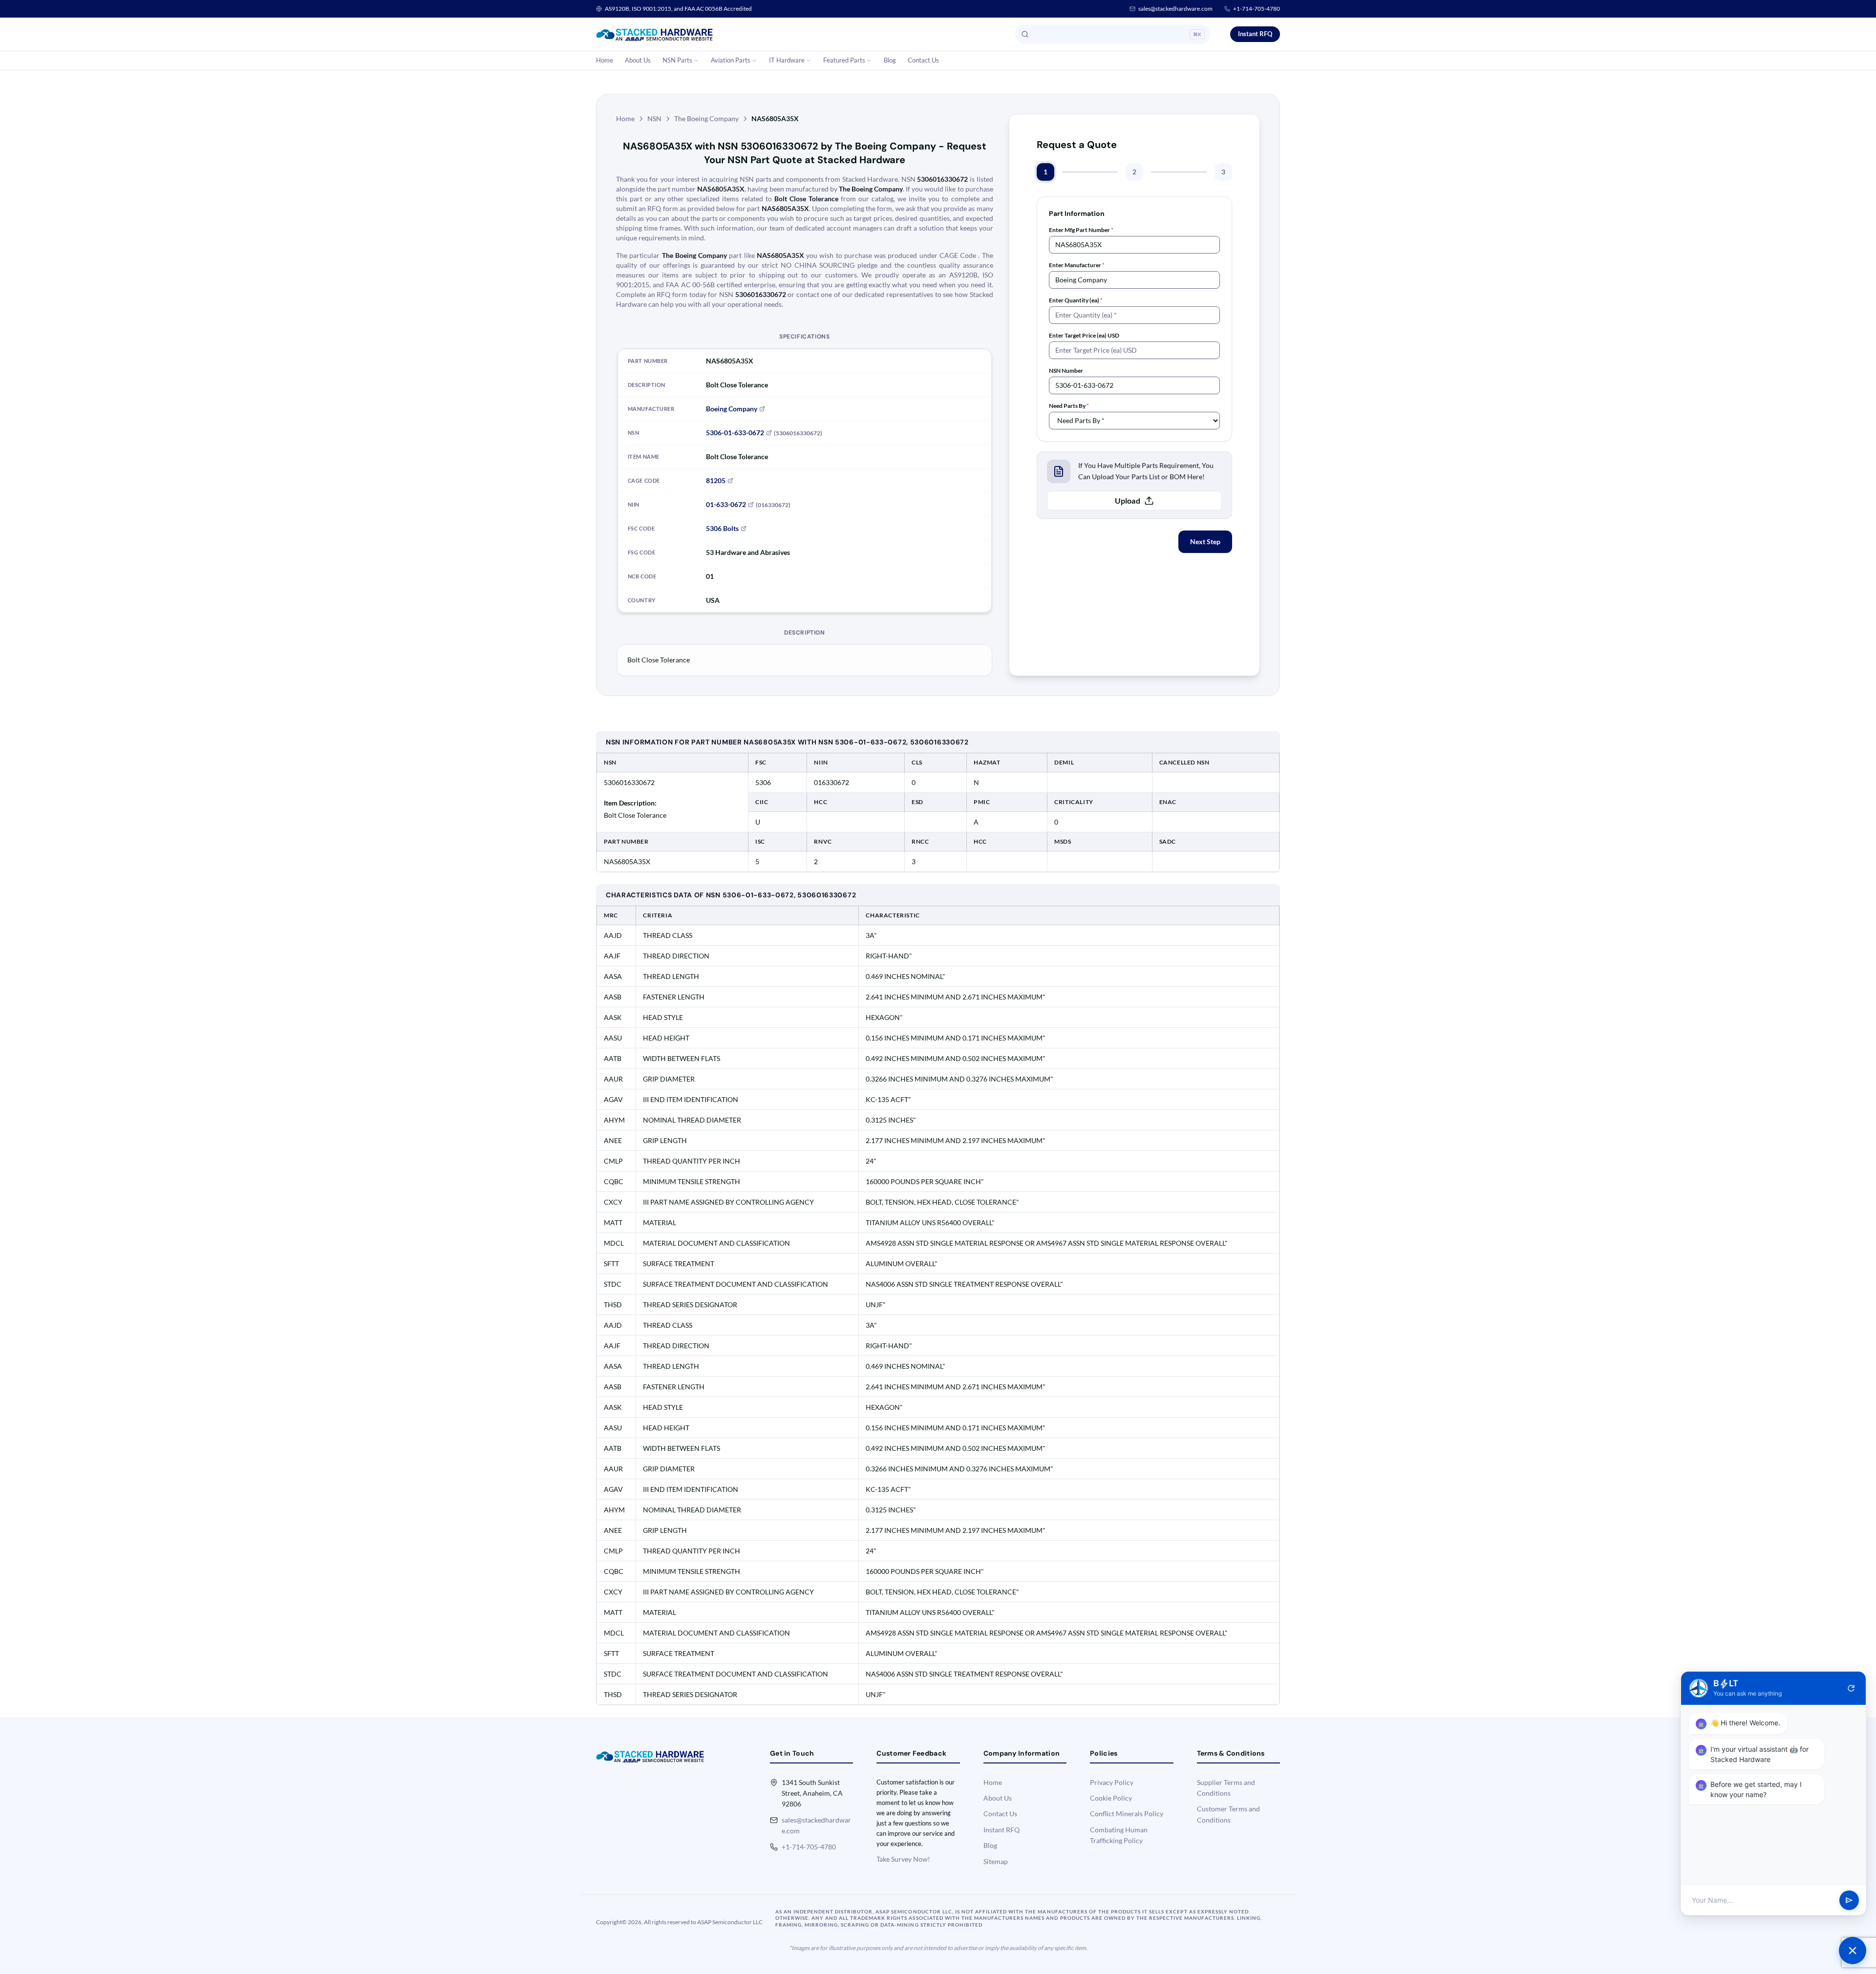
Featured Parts (844, 60)
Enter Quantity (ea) (1076, 300)
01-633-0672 (726, 504)
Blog (890, 60)
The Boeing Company (706, 118)
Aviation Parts (731, 60)
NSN (654, 118)
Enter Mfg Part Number (1081, 230)
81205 (716, 480)
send (1849, 1900)
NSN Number (1066, 371)
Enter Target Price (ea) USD (1084, 335)
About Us (638, 60)
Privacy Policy (1112, 1782)
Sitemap (996, 1861)
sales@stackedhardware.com (1175, 9)
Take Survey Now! (903, 1859)
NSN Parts (677, 60)
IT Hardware (787, 60)
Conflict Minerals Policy (1127, 1814)
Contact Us (923, 60)
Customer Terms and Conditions (1228, 1814)
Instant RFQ (1255, 34)
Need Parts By (1069, 406)
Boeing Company (732, 409)
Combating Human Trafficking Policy (1119, 1835)
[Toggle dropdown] (696, 61)
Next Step (1205, 541)
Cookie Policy (1111, 1798)
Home (605, 60)
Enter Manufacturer (1077, 265)
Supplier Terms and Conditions (1226, 1788)
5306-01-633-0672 (735, 433)
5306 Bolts (722, 528)
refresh (1851, 1688)
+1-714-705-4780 (1257, 9)
